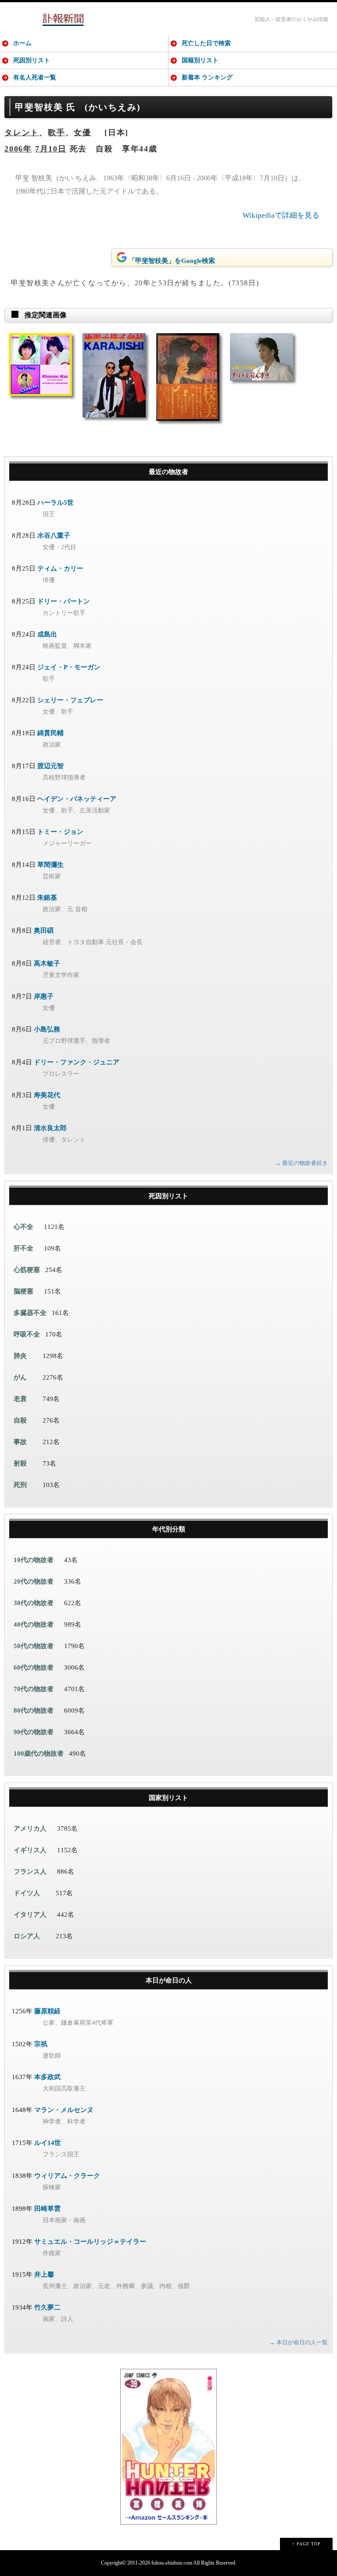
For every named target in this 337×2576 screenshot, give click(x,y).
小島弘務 (47, 1029)
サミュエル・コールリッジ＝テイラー (90, 2242)
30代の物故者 (34, 1603)
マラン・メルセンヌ (64, 2110)
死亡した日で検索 (206, 43)
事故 (20, 1442)
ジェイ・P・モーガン (69, 667)
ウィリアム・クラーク (67, 2176)
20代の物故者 (34, 1581)
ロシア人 (27, 1936)
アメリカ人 (30, 1829)
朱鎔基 (47, 898)
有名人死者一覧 (35, 77)
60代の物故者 (34, 1667)
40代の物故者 (34, 1624)
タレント (22, 133)
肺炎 (20, 1356)
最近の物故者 (168, 472)
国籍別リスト (200, 60)
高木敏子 (47, 963)
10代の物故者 (34, 1560)
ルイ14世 (48, 2143)
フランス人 (30, 1872)
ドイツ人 (27, 1893)
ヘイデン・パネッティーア (77, 799)
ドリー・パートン (64, 601)
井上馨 (44, 2274)
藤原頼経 (47, 2011)
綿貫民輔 (50, 733)
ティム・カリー (60, 568)
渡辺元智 (50, 766)
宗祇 (41, 2044)
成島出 (47, 634)
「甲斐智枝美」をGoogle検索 (172, 261)
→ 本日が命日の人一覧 (299, 2342)
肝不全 (23, 1248)
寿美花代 (47, 1095)
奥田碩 (44, 931)
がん (20, 1377)
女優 (82, 133)
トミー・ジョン (60, 832)
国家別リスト (168, 1798)
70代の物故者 (34, 1689)
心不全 (23, 1227)
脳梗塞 (23, 1291)
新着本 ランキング (207, 77)
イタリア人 (30, 1915)
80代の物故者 (34, 1710)
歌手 (57, 133)
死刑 (20, 1485)
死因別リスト (32, 60)
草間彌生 (50, 865)
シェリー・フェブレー (70, 700)
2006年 (18, 149)
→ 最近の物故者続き (301, 1163)
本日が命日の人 (169, 1980)
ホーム (22, 43)
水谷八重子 (54, 535)
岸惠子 (44, 996)
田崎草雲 (47, 2209)
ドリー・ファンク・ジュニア (77, 1062)
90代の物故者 (34, 1732)
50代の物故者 (34, 1646)
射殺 (20, 1463)
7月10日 (51, 149)
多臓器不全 (30, 1313)
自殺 (20, 1420)
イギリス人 (30, 1850)
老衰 (20, 1399)
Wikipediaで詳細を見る (281, 215)
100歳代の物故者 (39, 1753)
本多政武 (47, 2077)
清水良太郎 (50, 1128)
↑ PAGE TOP (307, 2544)
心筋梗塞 (27, 1270)
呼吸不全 (27, 1334)
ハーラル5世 (56, 503)
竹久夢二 (47, 2307)
